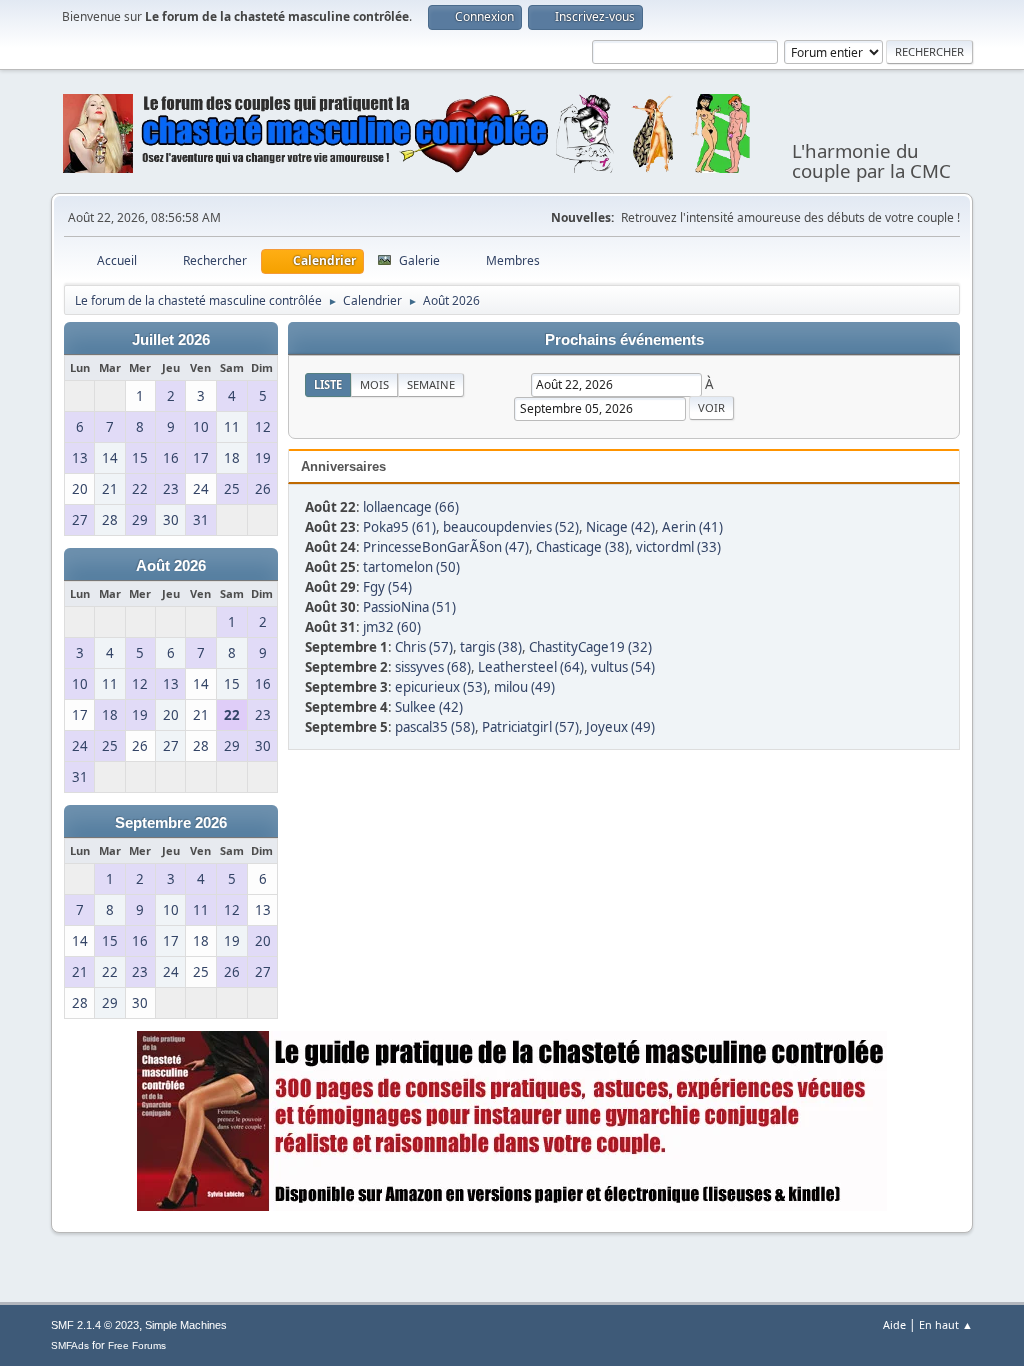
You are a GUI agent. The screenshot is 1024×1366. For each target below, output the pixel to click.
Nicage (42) (620, 527)
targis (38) (491, 647)
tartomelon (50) (411, 567)
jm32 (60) (392, 627)
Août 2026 (171, 566)
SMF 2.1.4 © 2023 (95, 1325)
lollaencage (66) (411, 507)
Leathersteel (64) (531, 667)
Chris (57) (424, 647)
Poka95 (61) (399, 527)
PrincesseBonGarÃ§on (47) (446, 547)
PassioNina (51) (409, 607)
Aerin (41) (692, 527)
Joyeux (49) (620, 727)
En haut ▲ (946, 1324)
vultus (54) (623, 667)
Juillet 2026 (171, 340)
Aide (894, 1324)
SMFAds (70, 1345)
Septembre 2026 (171, 823)
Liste (328, 384)
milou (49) (524, 687)
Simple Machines (186, 1325)
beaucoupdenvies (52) (511, 527)
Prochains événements (624, 340)
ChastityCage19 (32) (590, 647)
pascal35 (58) (435, 727)
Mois (374, 384)
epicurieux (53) (441, 687)
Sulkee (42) (429, 707)
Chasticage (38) (582, 547)
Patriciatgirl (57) (530, 727)
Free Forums (137, 1345)
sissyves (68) (433, 667)
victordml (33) (678, 547)
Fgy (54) (387, 587)
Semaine (431, 384)
